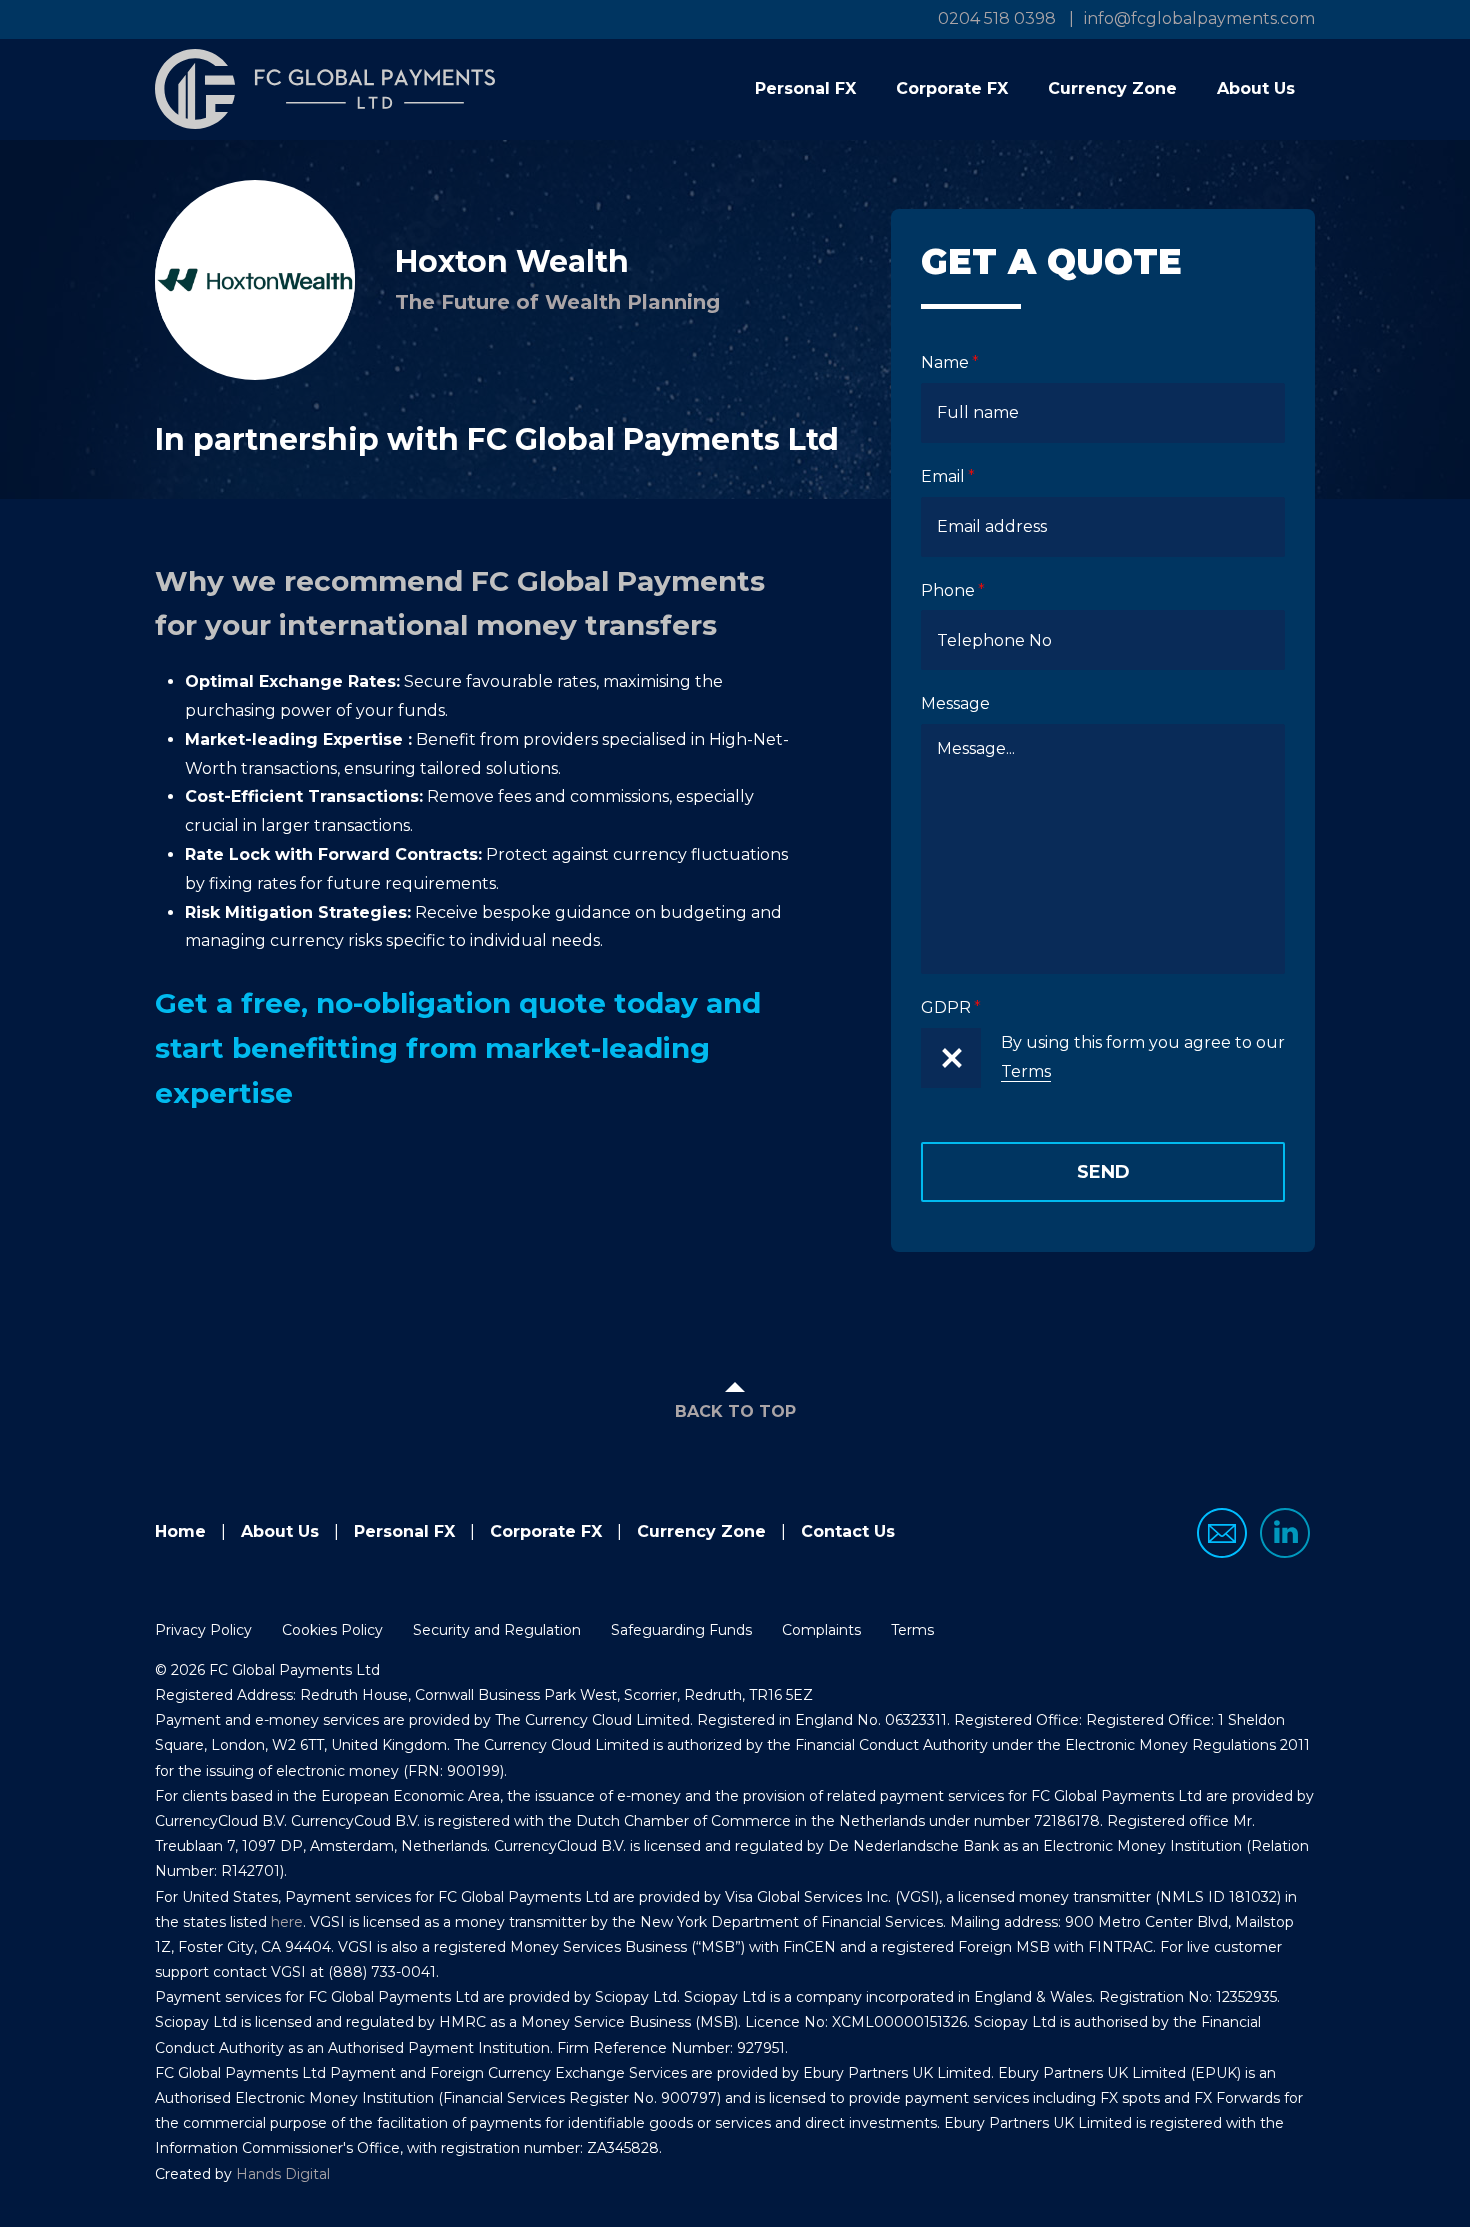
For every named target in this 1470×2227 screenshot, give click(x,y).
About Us (1256, 88)
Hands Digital (283, 2174)
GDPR (946, 1007)
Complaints (821, 1630)
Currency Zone (1112, 88)
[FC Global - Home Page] (325, 89)
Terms (1026, 1071)
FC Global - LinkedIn (1285, 1533)
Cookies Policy (332, 1630)
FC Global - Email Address (1222, 1533)
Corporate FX (952, 88)
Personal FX (805, 88)
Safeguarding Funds (681, 1630)
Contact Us (848, 1531)
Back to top (735, 1411)
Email (943, 476)
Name (945, 362)
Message (955, 703)
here (287, 1922)
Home (180, 1531)
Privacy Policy (203, 1630)
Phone (948, 590)
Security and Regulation (497, 1630)
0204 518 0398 (997, 18)
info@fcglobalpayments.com (1199, 18)
